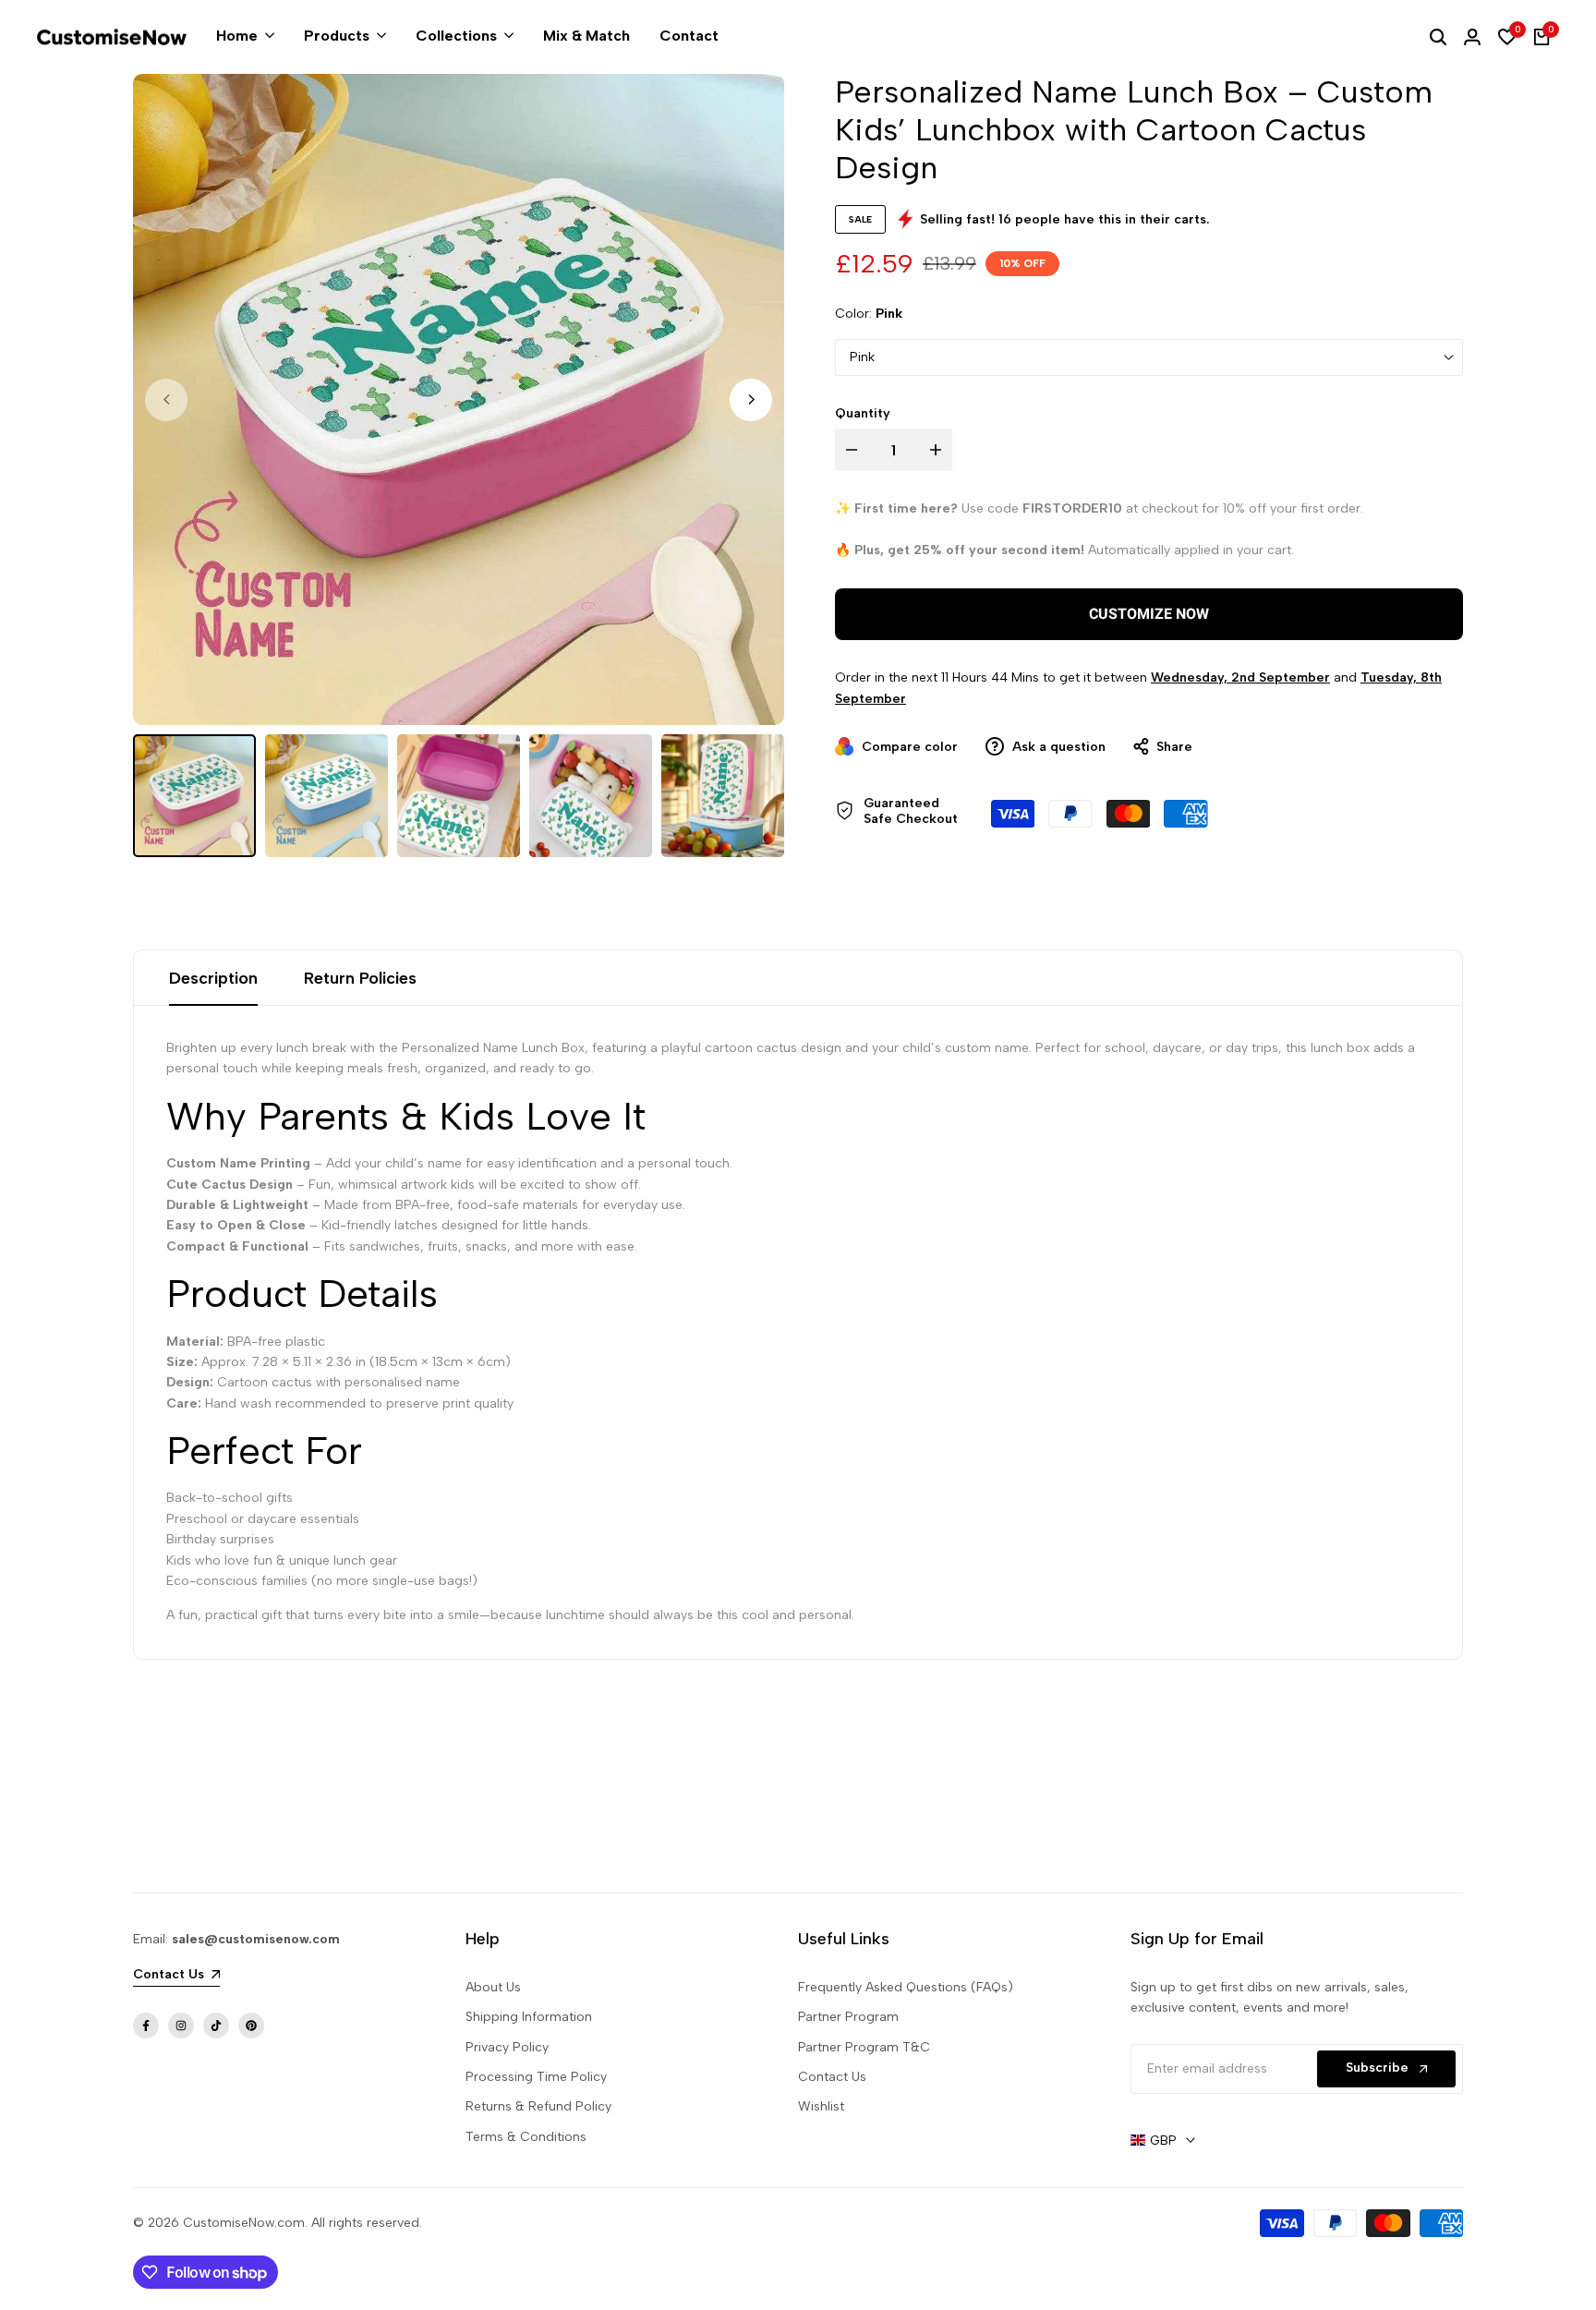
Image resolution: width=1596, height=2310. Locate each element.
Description (213, 978)
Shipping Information (529, 2017)
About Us (493, 1987)
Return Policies (360, 978)
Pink (862, 357)
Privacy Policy (507, 2047)
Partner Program (848, 2017)
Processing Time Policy (536, 2077)
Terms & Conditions (526, 2137)
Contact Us (832, 2077)
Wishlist (821, 2106)
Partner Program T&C (864, 2047)
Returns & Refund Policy (538, 2106)
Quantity (863, 413)
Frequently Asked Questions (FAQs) (906, 1987)
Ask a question (1057, 747)
